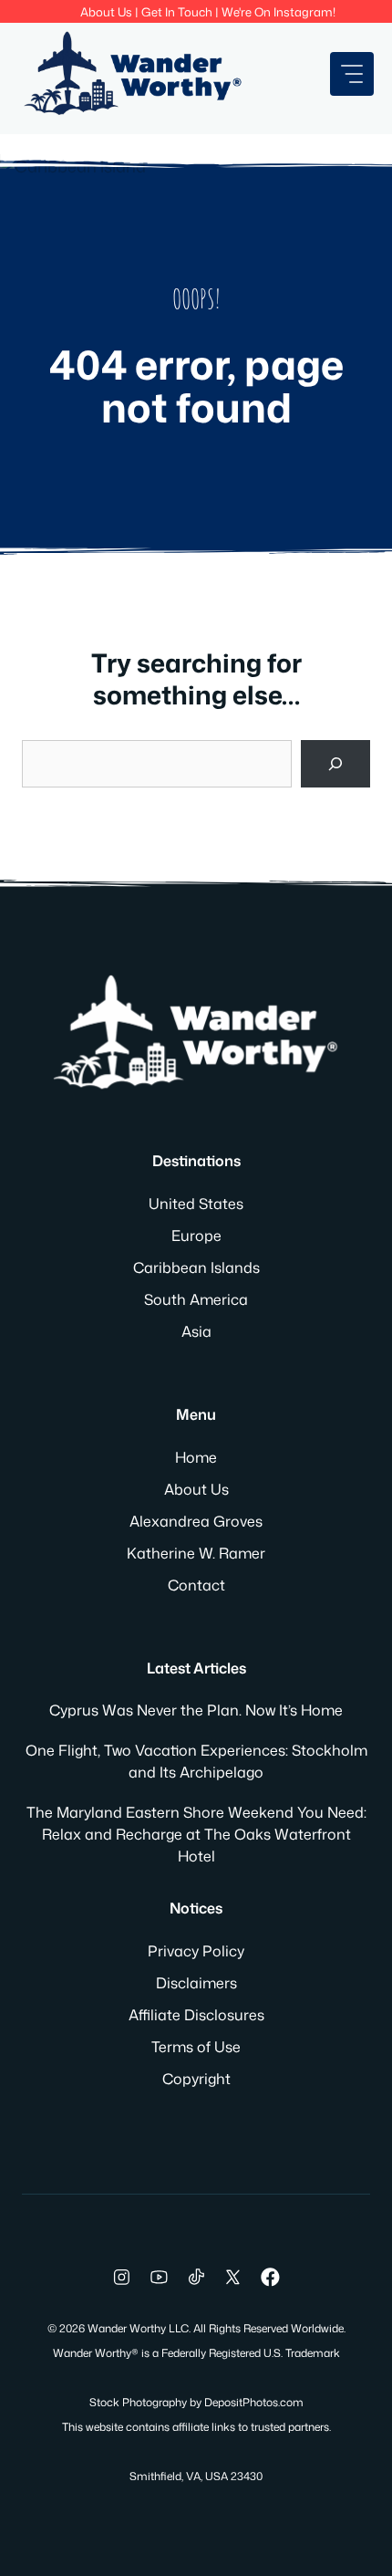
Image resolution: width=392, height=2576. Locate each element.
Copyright (196, 2079)
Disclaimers (196, 1983)
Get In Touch (177, 12)
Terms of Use (196, 2047)
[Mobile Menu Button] (352, 74)
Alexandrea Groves (196, 1521)
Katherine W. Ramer (196, 1553)
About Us (106, 12)
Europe (196, 1236)
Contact (196, 1585)
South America (196, 1299)
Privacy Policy (196, 1951)
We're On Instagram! (279, 12)
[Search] (335, 764)
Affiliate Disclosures (196, 2015)
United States (196, 1204)
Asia (196, 1331)
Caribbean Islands (196, 1267)
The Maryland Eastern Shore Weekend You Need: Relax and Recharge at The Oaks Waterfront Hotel (196, 1834)
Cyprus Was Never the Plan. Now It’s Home (196, 1710)
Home (196, 1457)
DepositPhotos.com (254, 2402)
